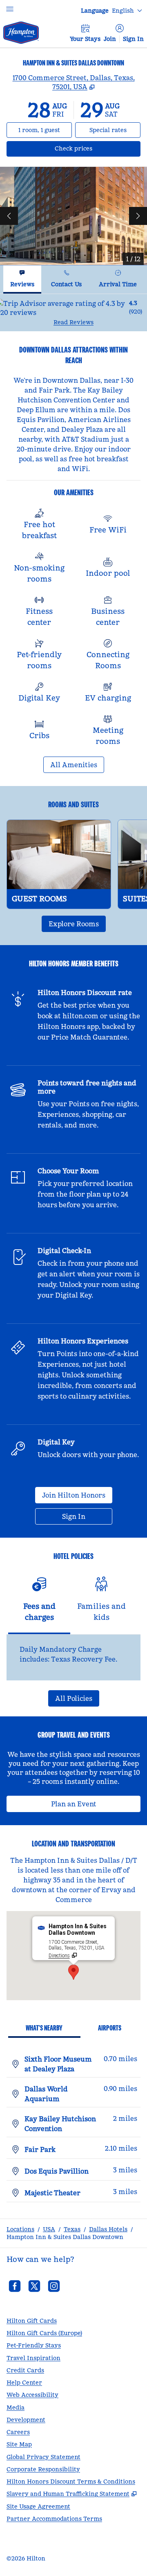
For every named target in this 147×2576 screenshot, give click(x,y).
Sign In (133, 39)
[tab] (22, 280)
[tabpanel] (73, 313)
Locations (20, 2229)
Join (110, 39)
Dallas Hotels (108, 2229)
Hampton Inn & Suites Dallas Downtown (65, 2237)
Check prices (95, 148)
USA (49, 2229)
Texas (72, 2229)
